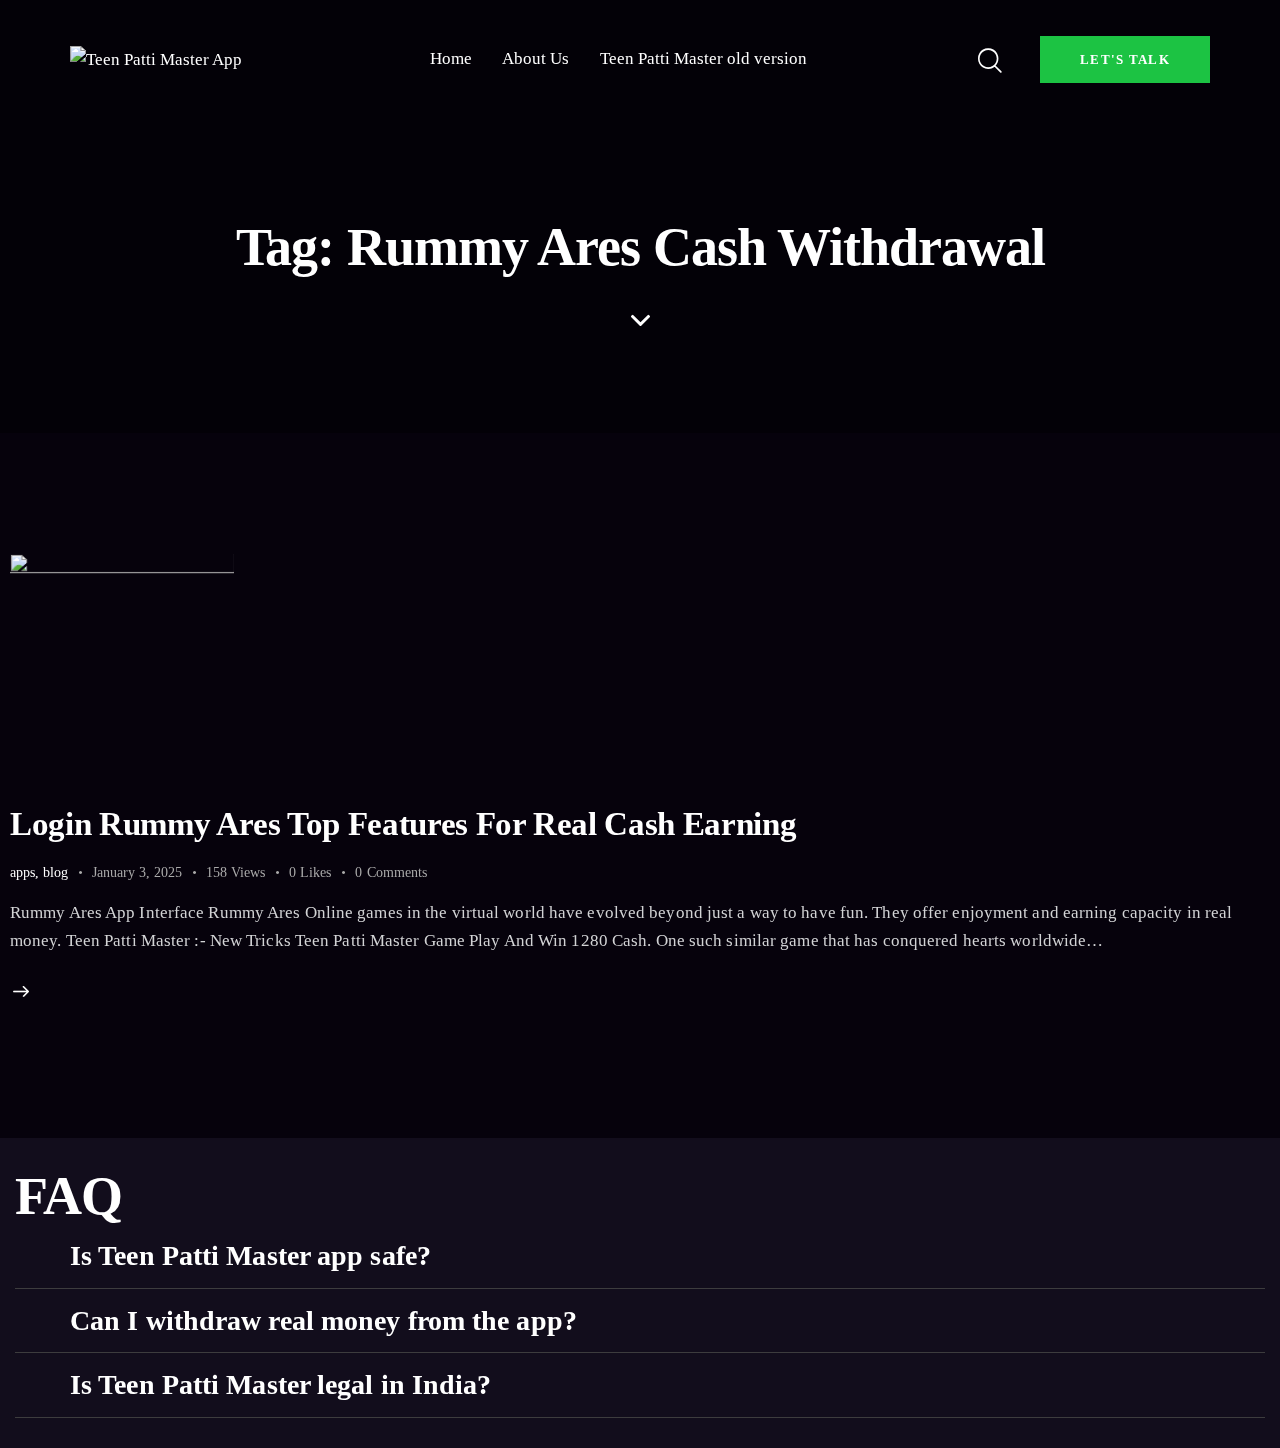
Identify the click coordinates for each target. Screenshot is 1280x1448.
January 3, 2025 (137, 872)
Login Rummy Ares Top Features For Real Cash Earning (403, 824)
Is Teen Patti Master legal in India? (281, 1384)
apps (22, 872)
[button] (640, 1256)
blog (55, 872)
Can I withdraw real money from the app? (323, 1320)
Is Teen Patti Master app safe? (250, 1255)
